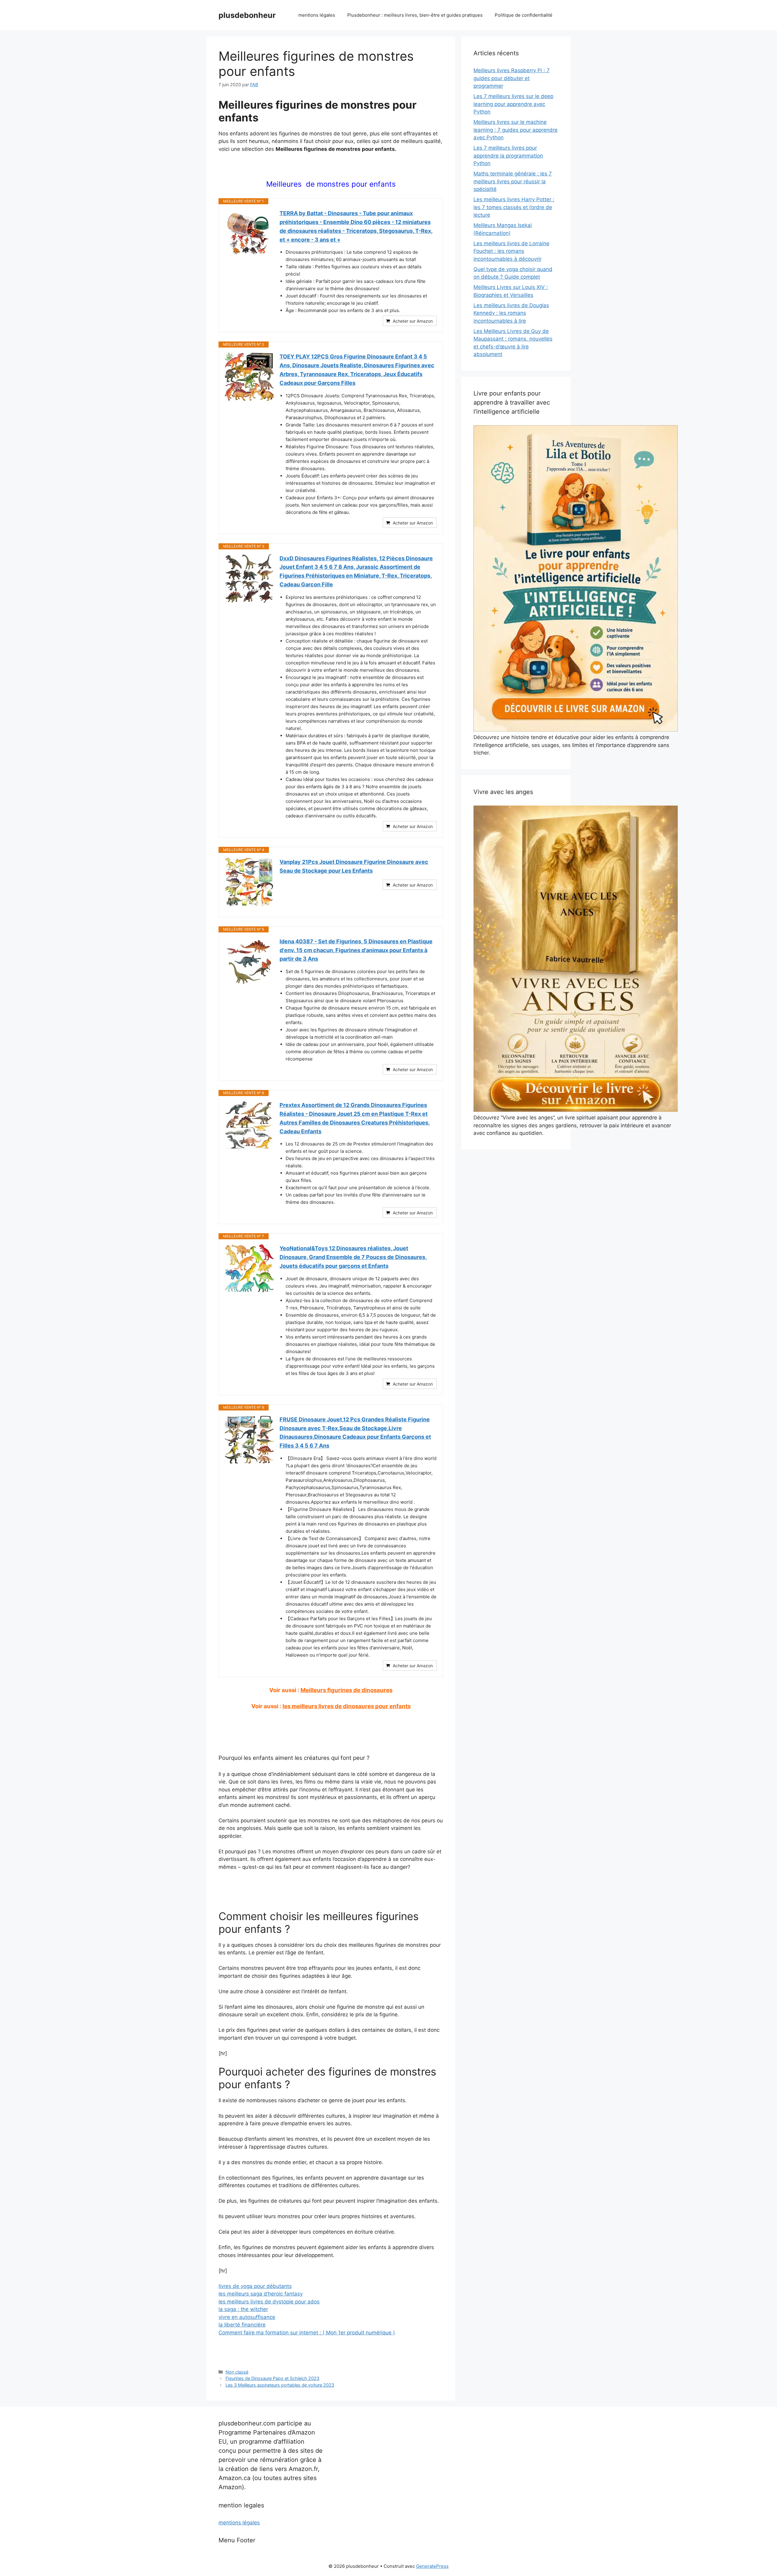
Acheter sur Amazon (413, 321)
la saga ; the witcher (243, 2309)
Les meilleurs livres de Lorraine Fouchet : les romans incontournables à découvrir (511, 251)
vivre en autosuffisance (247, 2317)
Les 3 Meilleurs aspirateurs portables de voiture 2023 (280, 2385)
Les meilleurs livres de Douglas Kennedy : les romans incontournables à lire (511, 313)
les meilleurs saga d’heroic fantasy (261, 2294)
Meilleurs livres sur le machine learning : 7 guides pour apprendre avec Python (516, 130)
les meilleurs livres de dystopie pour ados (269, 2302)
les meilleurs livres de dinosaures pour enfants (347, 1706)
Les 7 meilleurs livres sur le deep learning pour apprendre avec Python (513, 104)
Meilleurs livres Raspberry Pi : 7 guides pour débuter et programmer (512, 78)
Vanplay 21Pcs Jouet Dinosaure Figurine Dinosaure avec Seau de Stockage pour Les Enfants (354, 866)
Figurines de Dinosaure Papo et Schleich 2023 (272, 2378)
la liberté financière (242, 2325)
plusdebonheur (247, 15)
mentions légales (317, 15)
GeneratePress (432, 2566)
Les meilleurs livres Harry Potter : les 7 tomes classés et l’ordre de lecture (514, 207)
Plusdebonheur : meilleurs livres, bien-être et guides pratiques (415, 15)
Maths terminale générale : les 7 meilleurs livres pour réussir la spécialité (513, 181)
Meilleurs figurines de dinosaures (346, 1690)
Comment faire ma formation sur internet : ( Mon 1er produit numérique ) (307, 2333)
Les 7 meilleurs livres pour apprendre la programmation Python (508, 156)
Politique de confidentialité (524, 15)
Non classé (237, 2372)
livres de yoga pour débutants (255, 2286)
